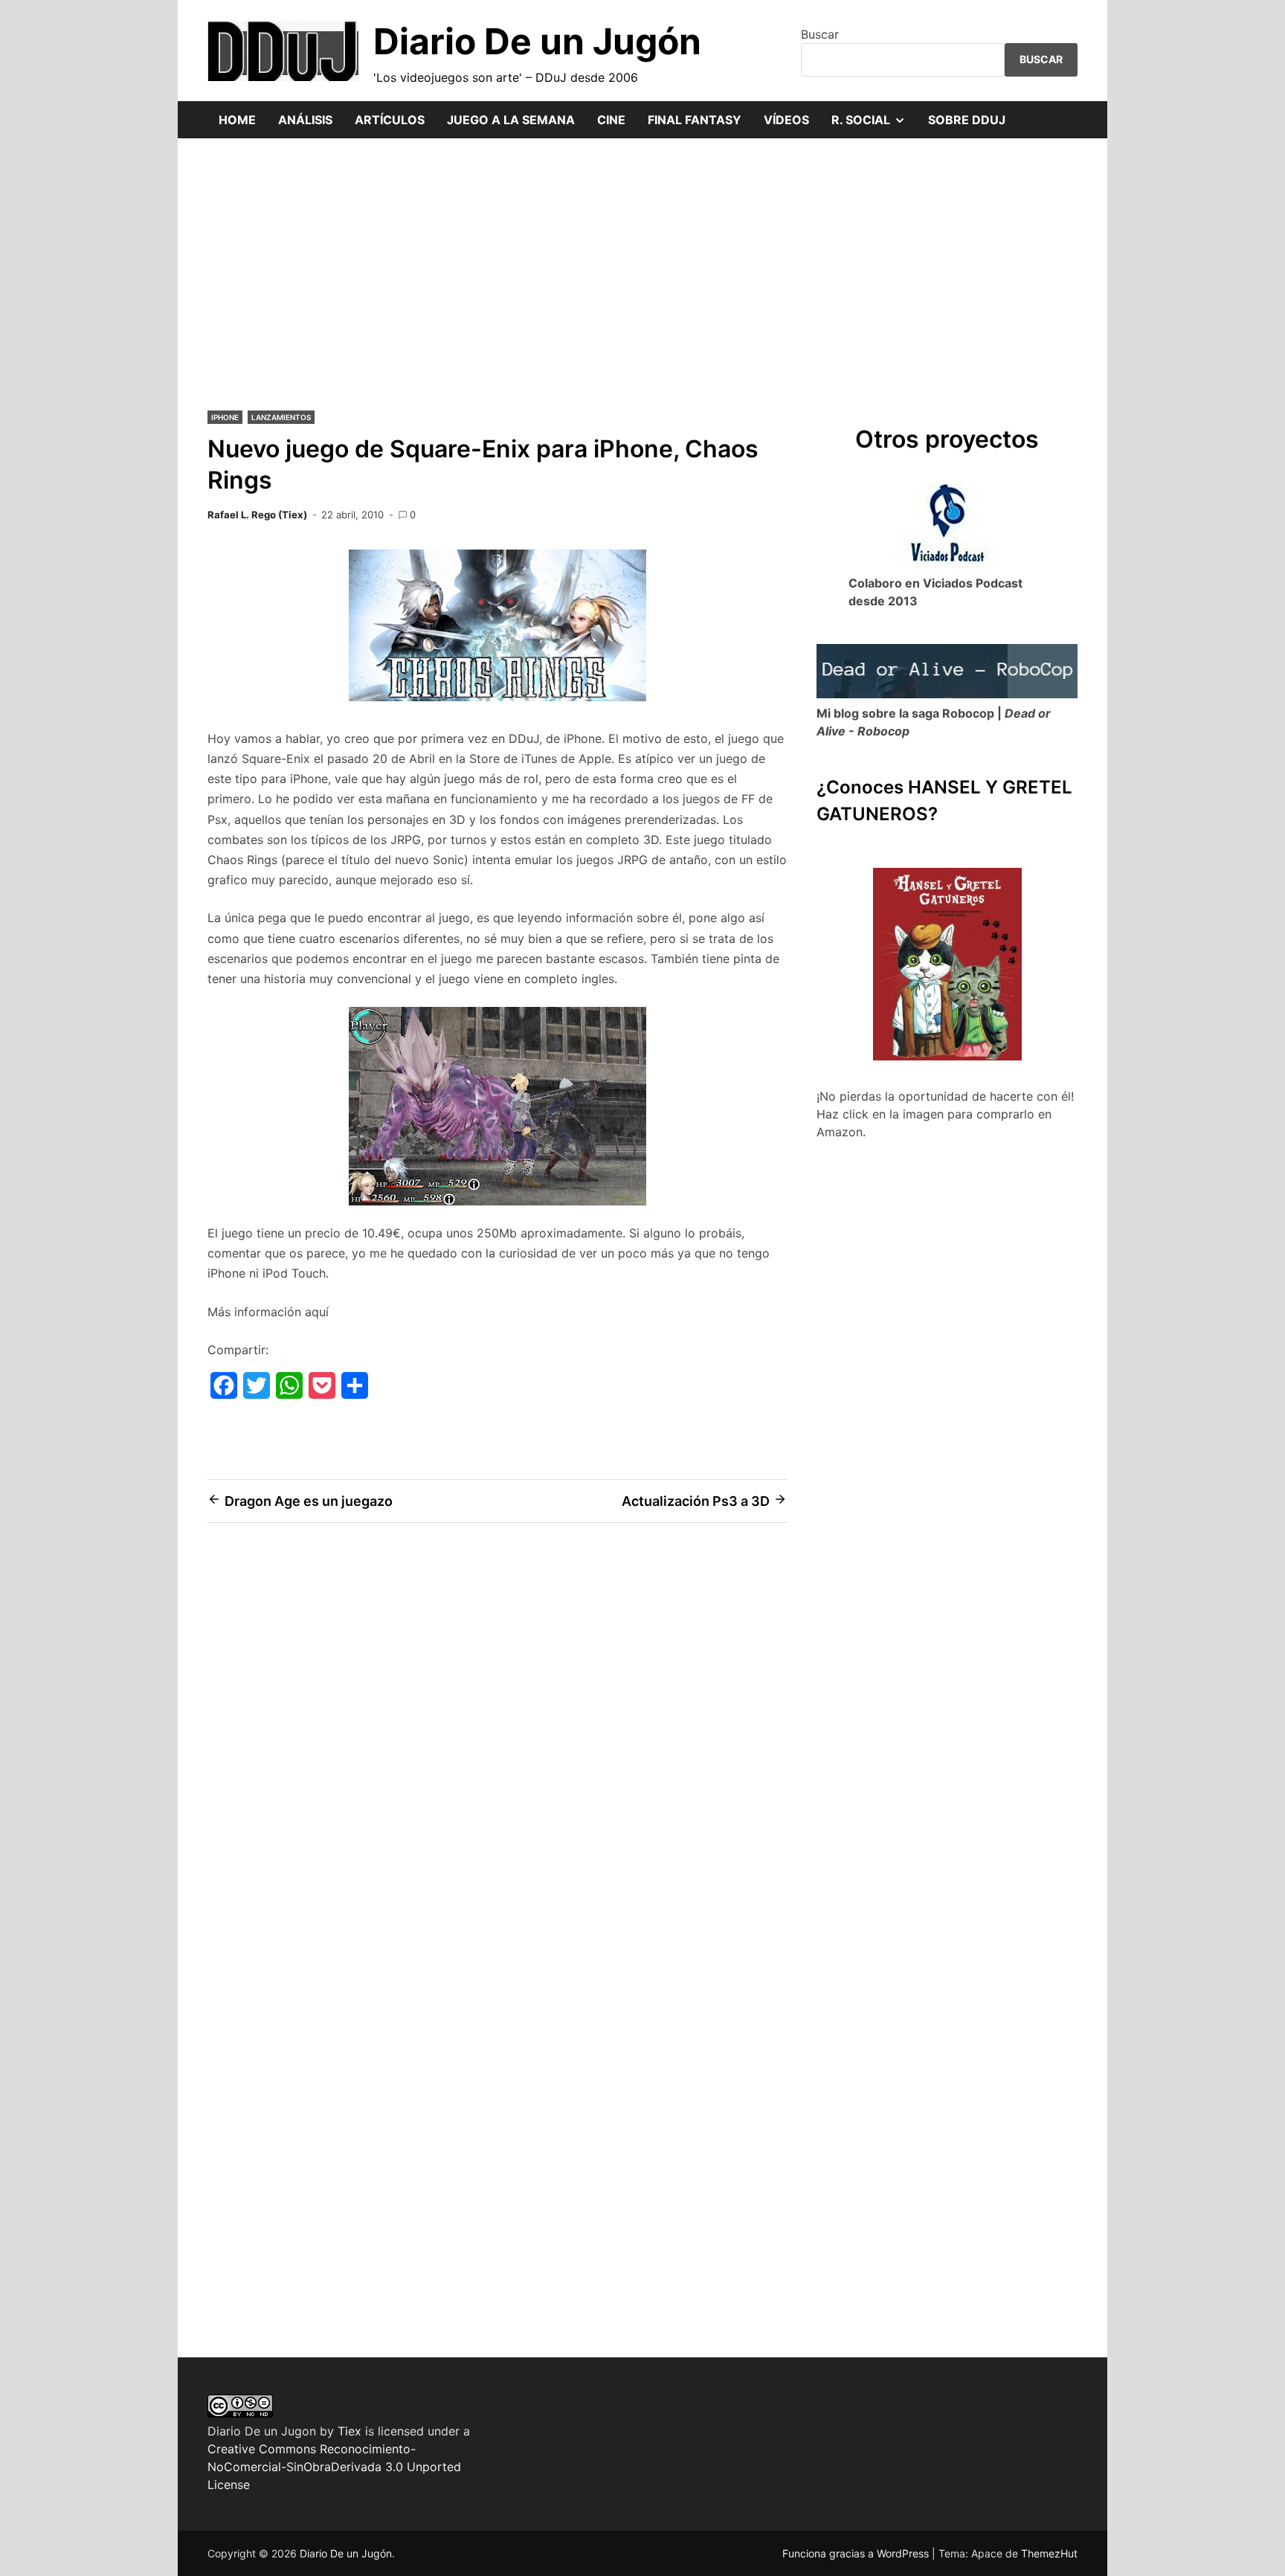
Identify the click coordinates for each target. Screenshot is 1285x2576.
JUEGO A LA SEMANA (511, 120)
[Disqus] (497, 1746)
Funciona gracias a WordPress (857, 2553)
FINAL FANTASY (695, 120)
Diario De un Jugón (537, 41)
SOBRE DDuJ (967, 120)
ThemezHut (1049, 2553)
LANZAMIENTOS (281, 417)
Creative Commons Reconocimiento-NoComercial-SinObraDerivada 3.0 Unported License (334, 2467)
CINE (611, 120)
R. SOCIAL (874, 125)
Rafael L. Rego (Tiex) (257, 515)
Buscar (820, 34)
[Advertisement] (642, 272)
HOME (237, 120)
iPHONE (225, 417)
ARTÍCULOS (390, 120)
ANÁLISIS (305, 120)
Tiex (350, 2431)
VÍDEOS (786, 120)
